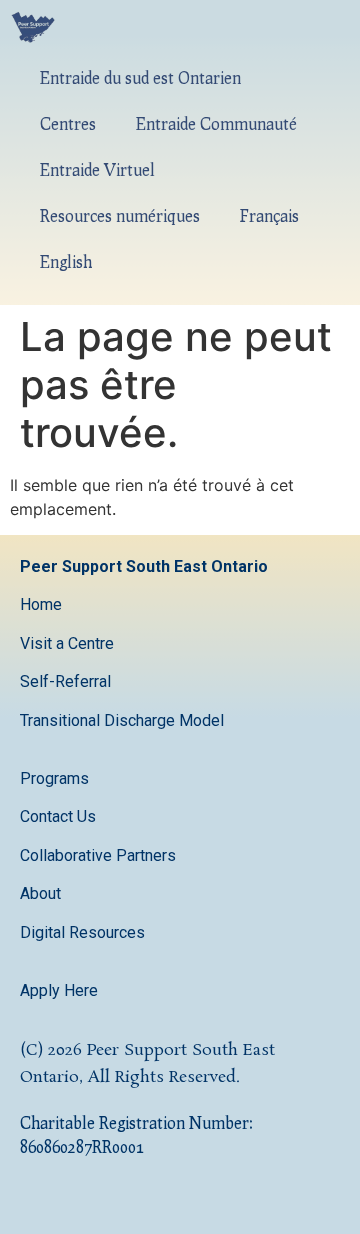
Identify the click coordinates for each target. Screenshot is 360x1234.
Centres (68, 123)
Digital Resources (82, 932)
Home (41, 604)
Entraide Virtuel (97, 169)
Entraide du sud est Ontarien (140, 77)
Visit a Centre (67, 643)
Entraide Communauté (216, 123)
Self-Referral (65, 681)
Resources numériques (120, 215)
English (66, 261)
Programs (54, 778)
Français (269, 215)
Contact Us (60, 816)
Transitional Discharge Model (122, 720)
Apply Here (59, 990)
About (42, 893)
